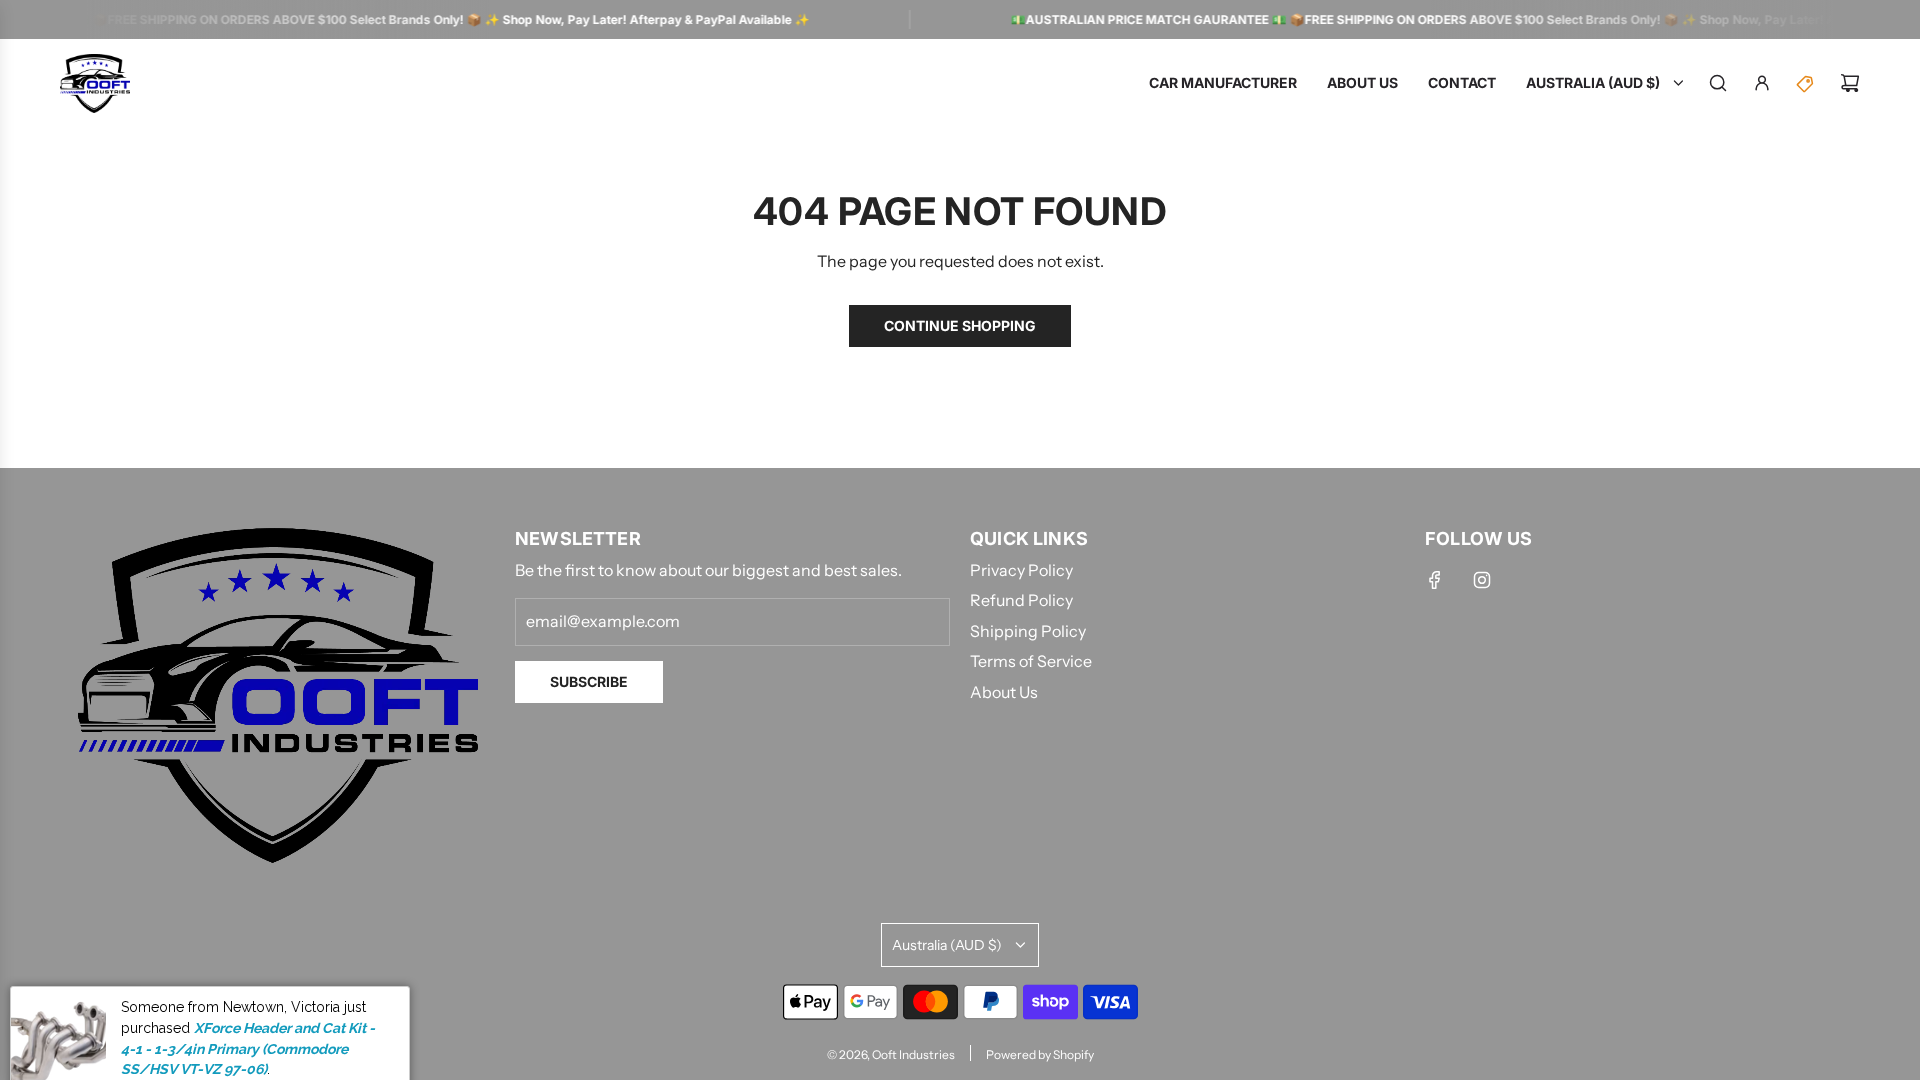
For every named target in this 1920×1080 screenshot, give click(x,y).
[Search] (1718, 83)
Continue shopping (960, 325)
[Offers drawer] (1806, 83)
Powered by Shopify (1040, 1054)
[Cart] (1850, 83)
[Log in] (1762, 83)
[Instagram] (1482, 580)
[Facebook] (1435, 580)
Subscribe (589, 681)
